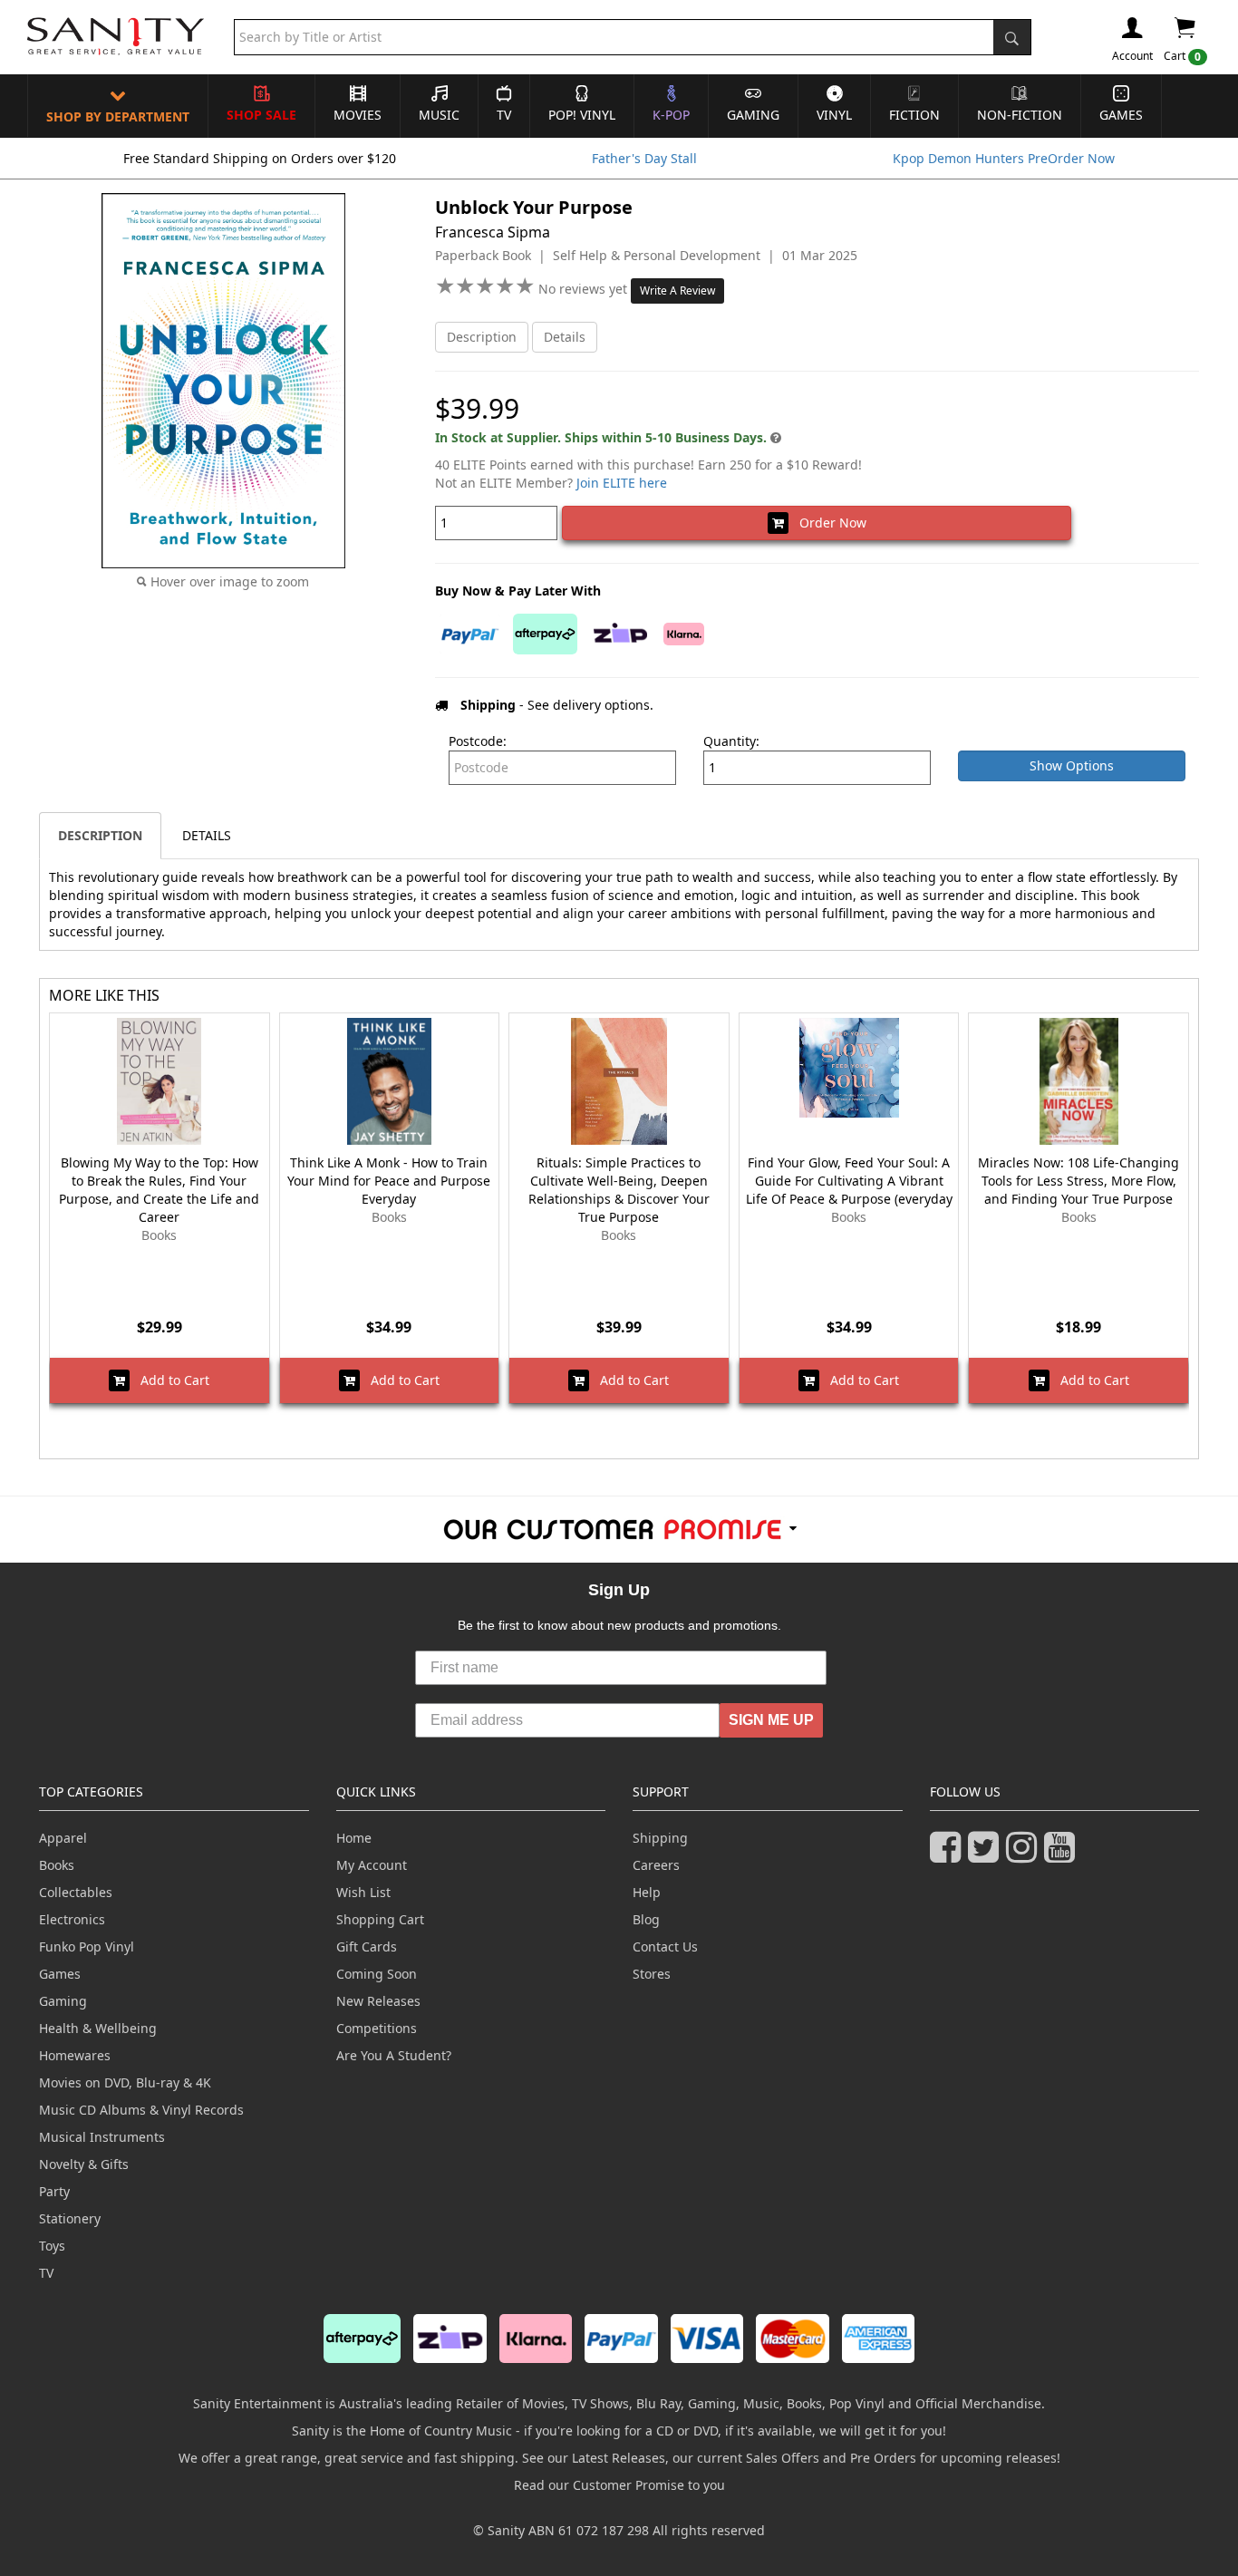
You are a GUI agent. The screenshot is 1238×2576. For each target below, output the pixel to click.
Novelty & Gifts (84, 2164)
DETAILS (207, 835)
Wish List (363, 1892)
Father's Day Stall (644, 158)
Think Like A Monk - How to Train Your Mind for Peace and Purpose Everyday (389, 1181)
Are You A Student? (394, 2055)
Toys (52, 2246)
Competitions (377, 2028)
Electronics (72, 1919)
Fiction (914, 115)
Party (54, 2191)
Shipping (660, 1838)
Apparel (63, 1838)
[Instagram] (1025, 1855)
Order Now (827, 523)
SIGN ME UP (771, 1720)
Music (439, 115)
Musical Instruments (102, 2137)
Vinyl (834, 115)
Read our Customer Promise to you (619, 2485)
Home (354, 1838)
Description (482, 337)
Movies (358, 115)
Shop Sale (261, 115)
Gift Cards (367, 1947)
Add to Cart (169, 1380)
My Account (372, 1865)
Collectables (76, 1892)
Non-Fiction (1020, 115)
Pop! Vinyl (582, 115)
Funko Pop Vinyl (87, 1947)
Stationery (70, 2218)
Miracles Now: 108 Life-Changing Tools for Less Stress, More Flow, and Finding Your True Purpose (1078, 1181)
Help (647, 1892)
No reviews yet (585, 289)
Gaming (753, 115)
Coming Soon (377, 1974)
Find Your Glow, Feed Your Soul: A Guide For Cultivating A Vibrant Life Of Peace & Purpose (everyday (849, 1181)
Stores (652, 1974)
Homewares (75, 2055)
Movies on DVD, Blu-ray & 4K (125, 2082)
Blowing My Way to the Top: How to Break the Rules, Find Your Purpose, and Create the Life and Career (159, 1190)
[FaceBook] (949, 1855)
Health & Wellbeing (98, 2028)
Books (57, 1865)
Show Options (1072, 765)
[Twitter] (987, 1855)
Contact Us (665, 1947)
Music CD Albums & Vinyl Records (141, 2110)
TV (504, 115)
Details (565, 337)
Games (1121, 115)
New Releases (378, 2001)
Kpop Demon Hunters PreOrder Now (1004, 158)
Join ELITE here (622, 483)
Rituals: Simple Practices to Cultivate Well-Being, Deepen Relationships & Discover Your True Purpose (619, 1190)
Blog (646, 1919)
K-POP (671, 115)
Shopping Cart (380, 1919)
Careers (656, 1865)
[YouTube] (1063, 1855)
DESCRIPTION (100, 835)
